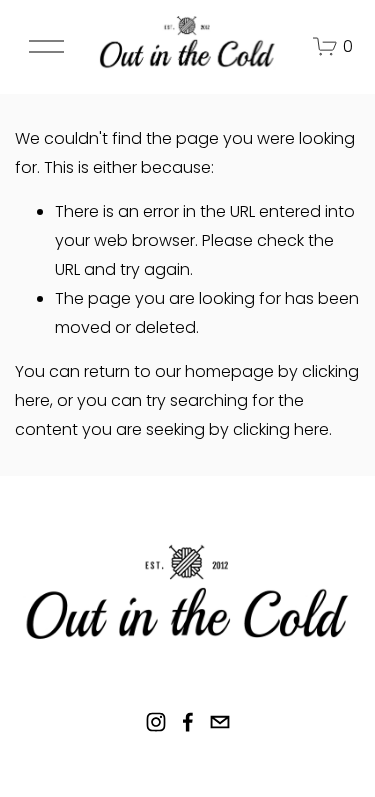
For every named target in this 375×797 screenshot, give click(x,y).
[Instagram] (156, 722)
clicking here (281, 429)
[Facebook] (188, 722)
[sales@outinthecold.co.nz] (220, 722)
